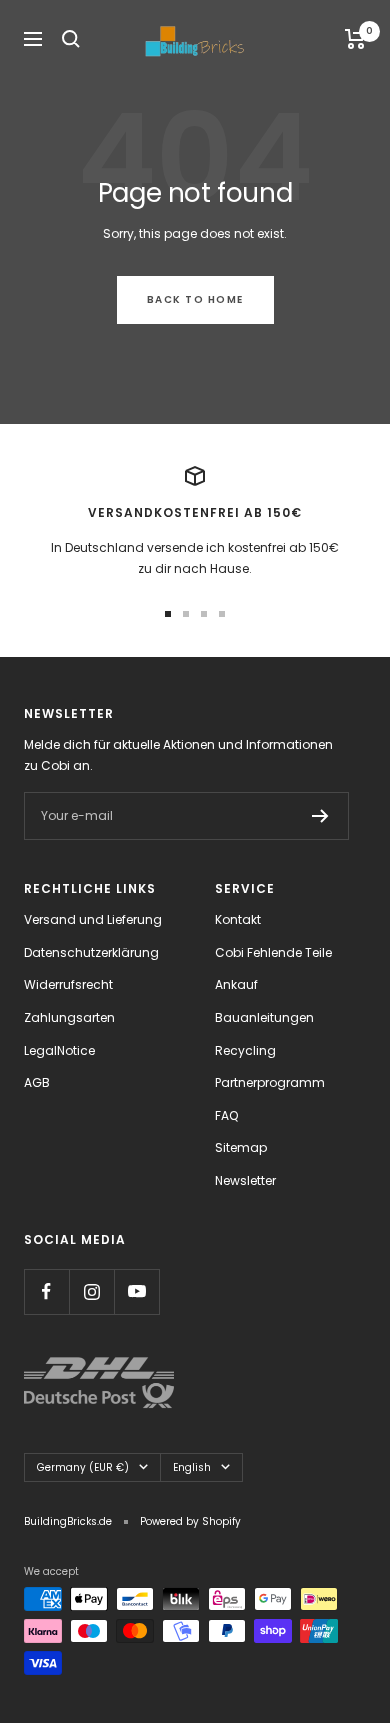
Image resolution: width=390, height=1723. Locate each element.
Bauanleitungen (264, 1017)
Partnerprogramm (270, 1082)
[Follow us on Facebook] (46, 1291)
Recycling (245, 1050)
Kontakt (238, 919)
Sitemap (241, 1147)
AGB (37, 1082)
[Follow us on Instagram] (91, 1291)
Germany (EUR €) (83, 1467)
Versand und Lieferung (93, 919)
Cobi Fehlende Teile (273, 952)
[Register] (320, 816)
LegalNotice (59, 1050)
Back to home (195, 299)
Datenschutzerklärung (91, 952)
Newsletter (245, 1180)
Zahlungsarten (69, 1017)
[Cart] (355, 39)
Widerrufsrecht (68, 984)
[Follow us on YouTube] (136, 1291)
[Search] (71, 39)
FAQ (226, 1115)
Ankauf (236, 984)
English (192, 1467)
